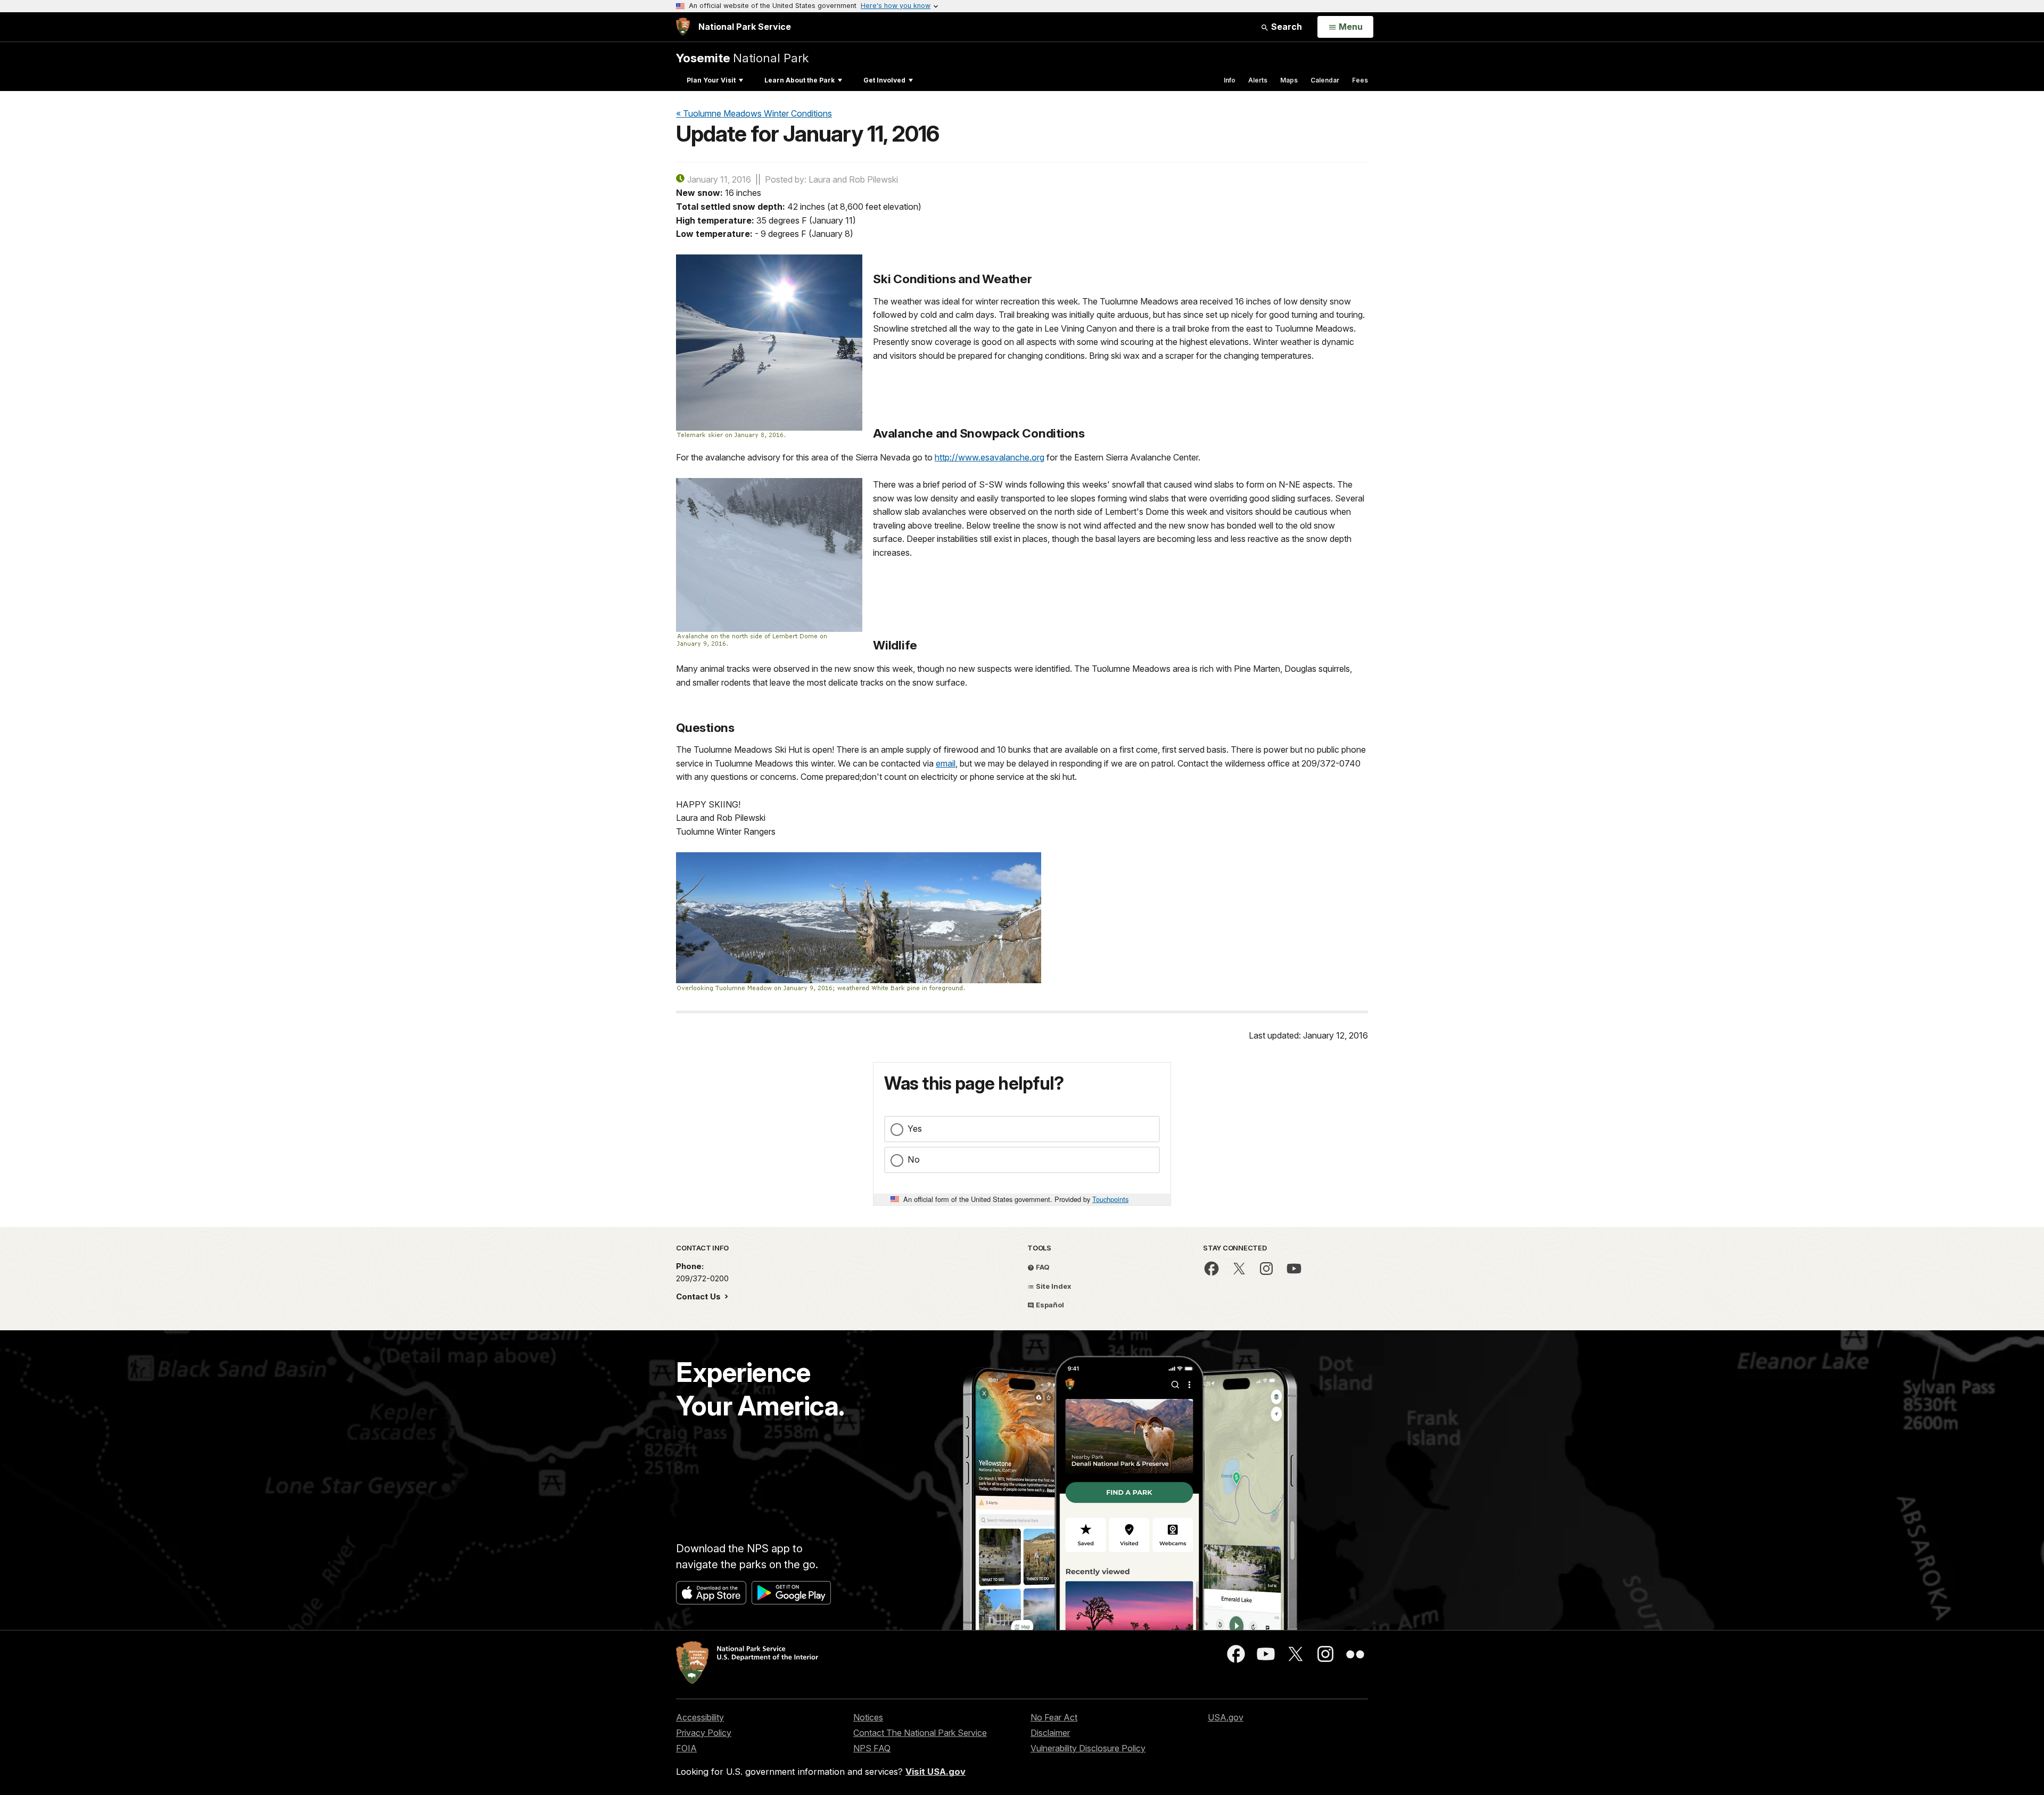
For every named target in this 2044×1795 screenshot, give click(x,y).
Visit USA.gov (936, 1772)
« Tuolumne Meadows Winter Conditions (754, 113)
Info (1230, 80)
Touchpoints (1110, 1199)
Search (1285, 27)
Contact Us (699, 1296)
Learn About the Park (800, 80)
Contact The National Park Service (920, 1733)
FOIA (686, 1748)
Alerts (1258, 80)
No (914, 1159)
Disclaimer (1050, 1733)
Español (1049, 1305)
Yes (915, 1129)
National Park (742, 58)
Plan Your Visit (711, 80)
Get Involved (884, 80)
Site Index (1053, 1286)
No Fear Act (1054, 1717)
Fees (1360, 80)
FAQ (1042, 1267)
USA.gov (1226, 1717)
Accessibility (700, 1717)
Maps (1289, 80)
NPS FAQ (872, 1748)
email (946, 763)
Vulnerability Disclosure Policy (1088, 1748)
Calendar (1325, 80)
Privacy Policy (704, 1733)
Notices (868, 1717)
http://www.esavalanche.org (990, 457)
